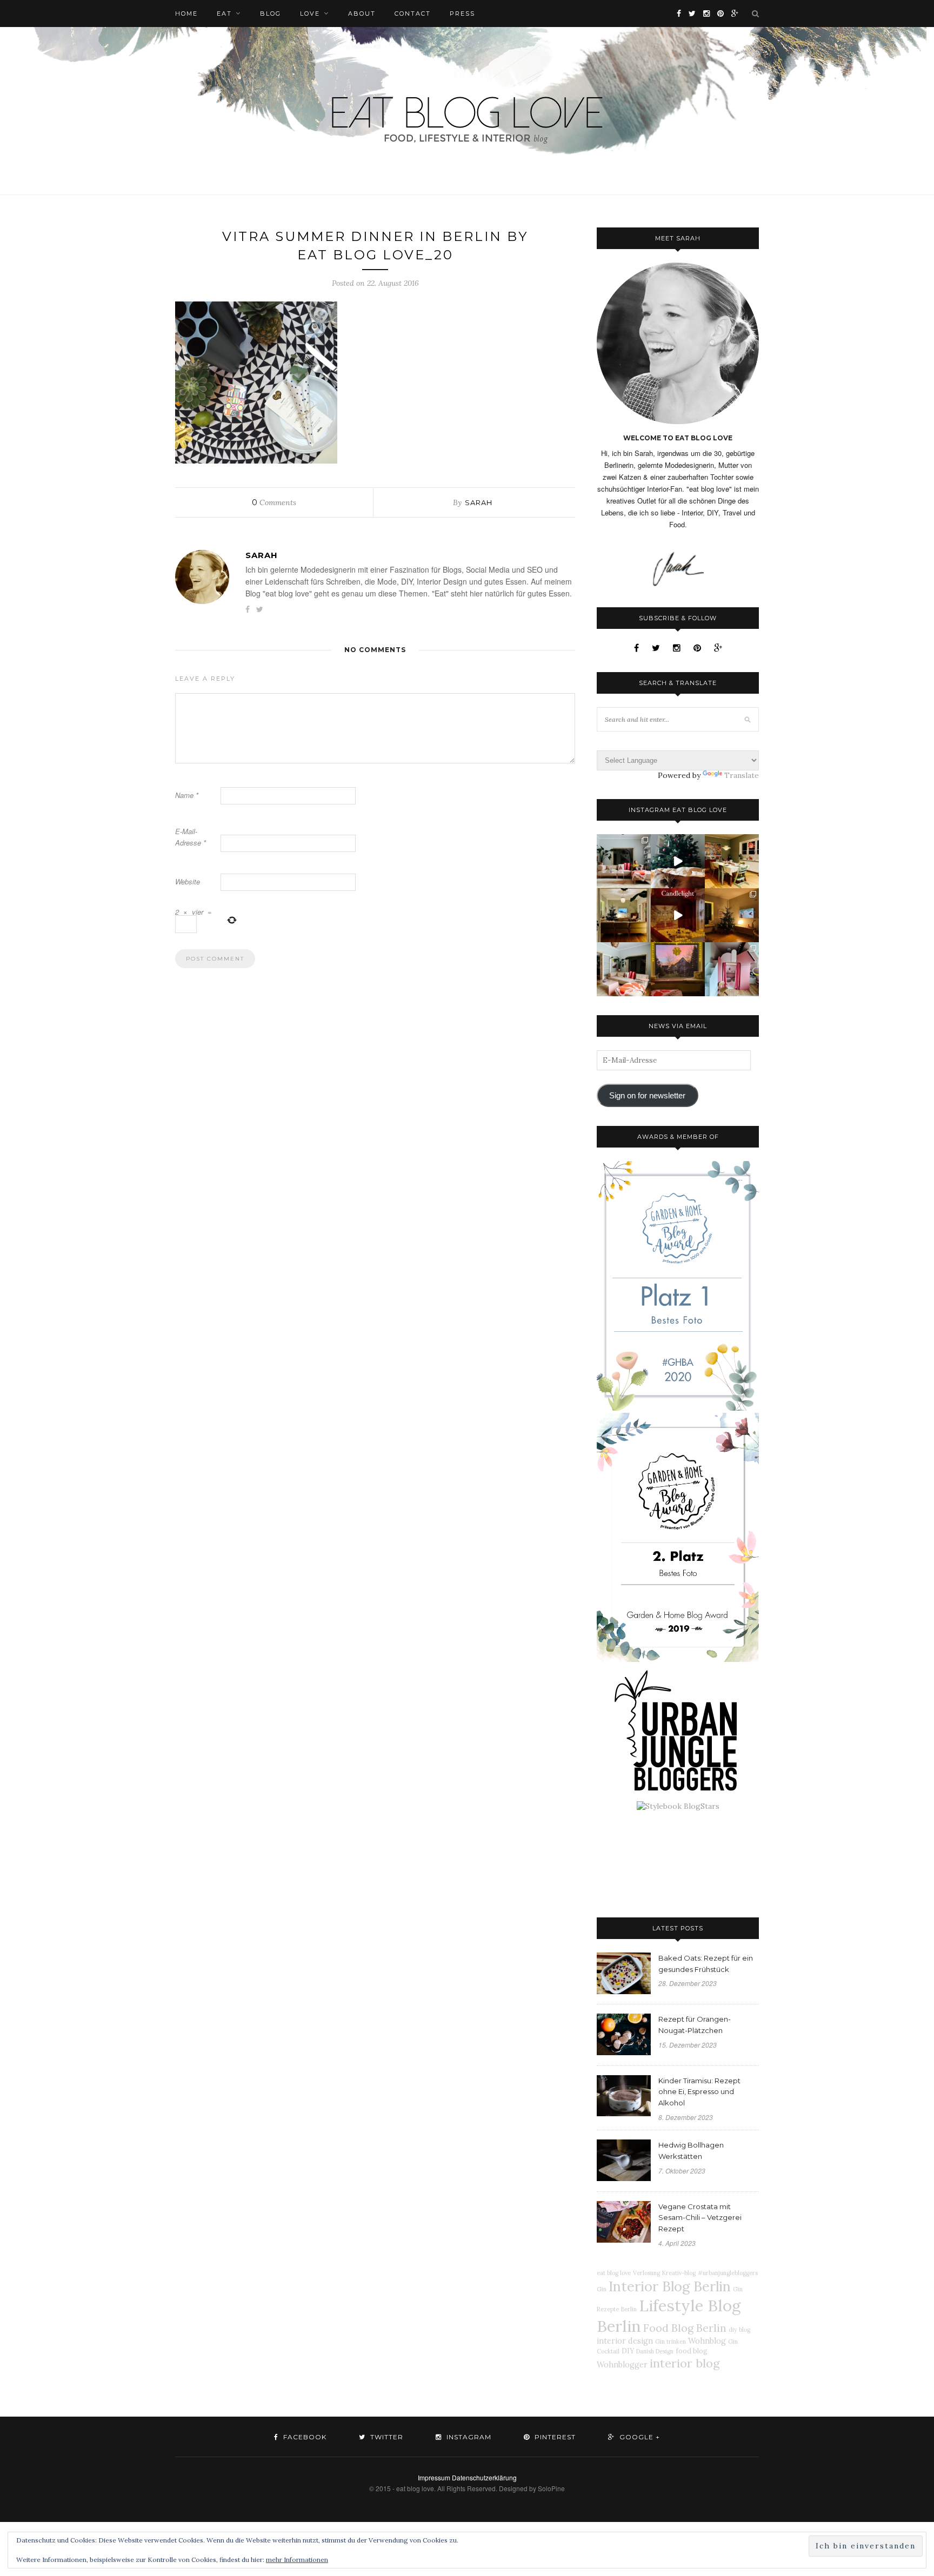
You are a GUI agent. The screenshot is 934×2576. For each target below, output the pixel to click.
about (362, 14)
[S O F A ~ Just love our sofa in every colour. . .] (624, 969)
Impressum (434, 2477)
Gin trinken (671, 2342)
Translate (742, 775)
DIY (628, 2351)
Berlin (629, 2309)
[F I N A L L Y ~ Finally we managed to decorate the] (732, 915)
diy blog (739, 2330)
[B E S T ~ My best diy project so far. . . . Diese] (732, 969)
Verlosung (646, 2273)
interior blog (685, 2363)
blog (271, 14)
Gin (602, 2289)
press (462, 14)
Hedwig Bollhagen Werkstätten (691, 2151)
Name (187, 795)
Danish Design (655, 2351)
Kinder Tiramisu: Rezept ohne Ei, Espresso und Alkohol (699, 2092)
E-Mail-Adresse (191, 837)
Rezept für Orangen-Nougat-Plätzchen (695, 2025)
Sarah (479, 502)
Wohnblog (707, 2341)
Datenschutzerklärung (484, 2477)
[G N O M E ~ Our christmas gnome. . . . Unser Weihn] (678, 861)
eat (224, 14)
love (310, 14)
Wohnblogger (622, 2365)
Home (186, 14)
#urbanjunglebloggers (728, 2273)
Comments (274, 502)
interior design (625, 2341)
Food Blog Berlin (685, 2328)
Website (188, 881)
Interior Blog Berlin (670, 2286)
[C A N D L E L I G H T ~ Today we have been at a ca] (678, 915)
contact (413, 14)
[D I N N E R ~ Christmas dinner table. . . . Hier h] (732, 861)
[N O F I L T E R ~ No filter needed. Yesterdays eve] (678, 969)
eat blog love (614, 2273)
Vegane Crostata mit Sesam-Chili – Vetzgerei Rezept (700, 2218)
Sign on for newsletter (647, 1096)
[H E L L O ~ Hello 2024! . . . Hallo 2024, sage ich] (624, 861)
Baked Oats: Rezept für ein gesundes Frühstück (706, 1964)
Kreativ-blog (679, 2273)
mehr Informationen (297, 2560)
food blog (692, 2351)
